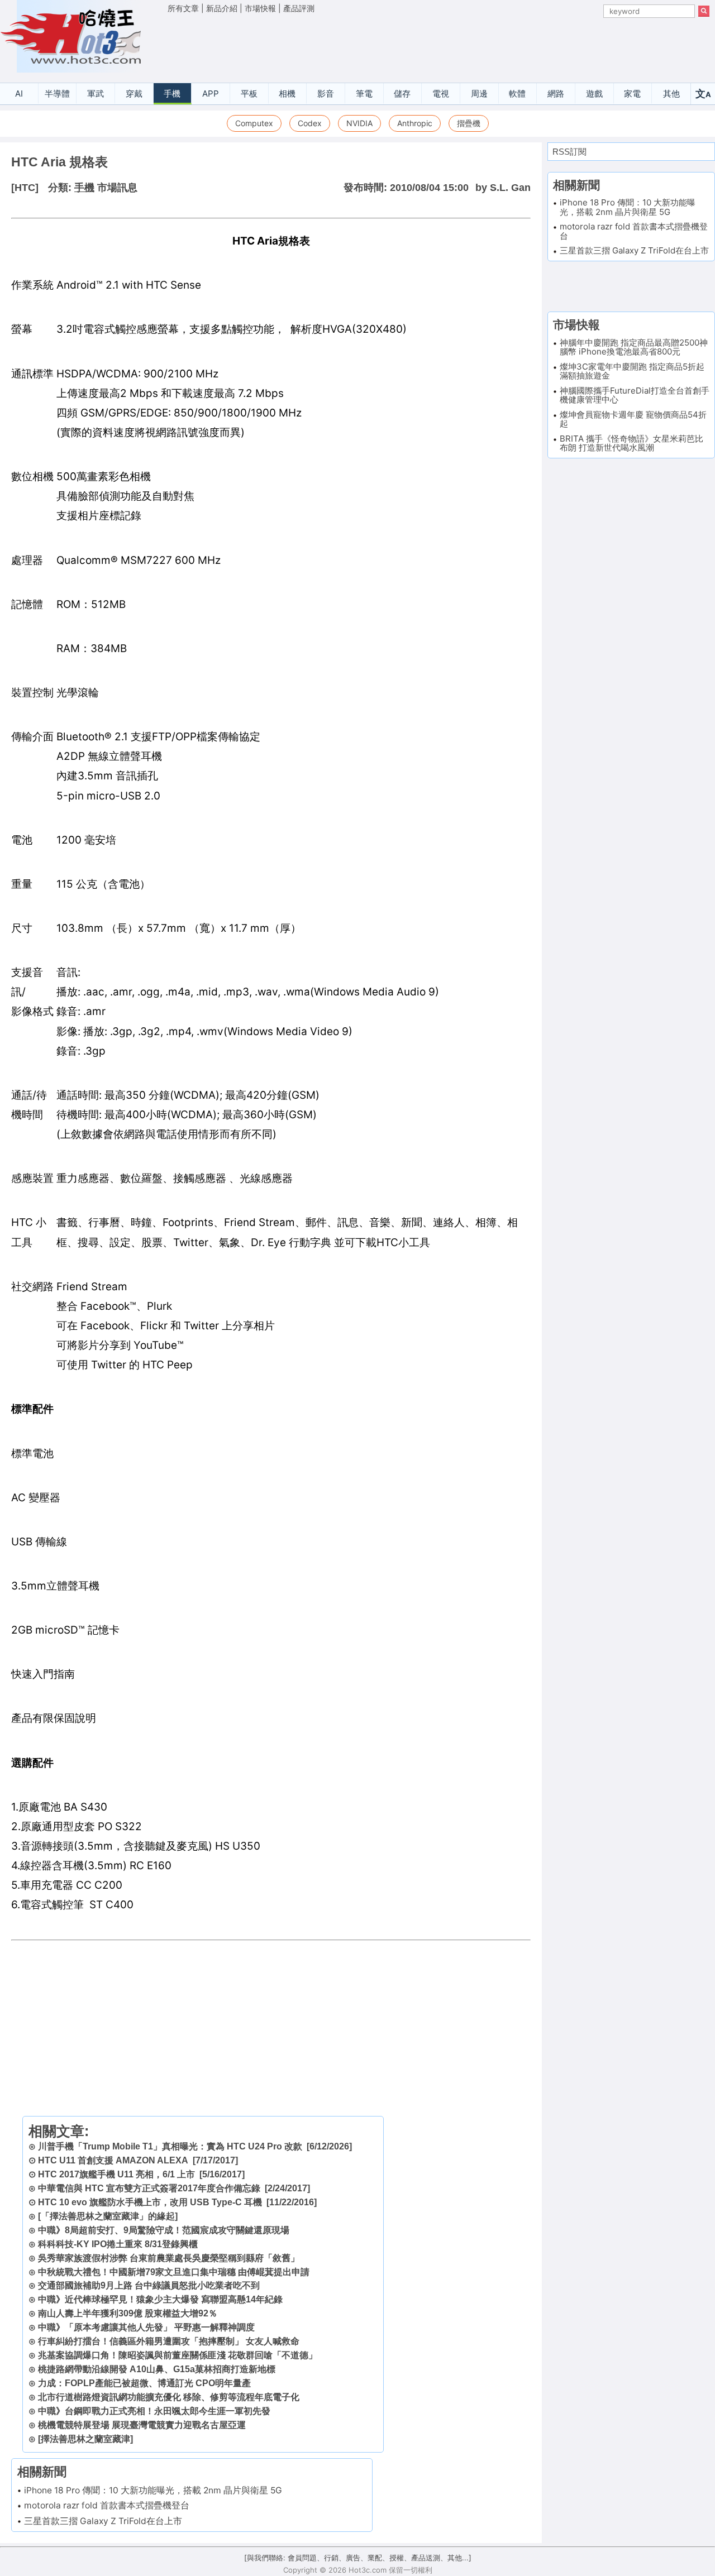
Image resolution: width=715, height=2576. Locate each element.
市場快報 (260, 8)
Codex (310, 123)
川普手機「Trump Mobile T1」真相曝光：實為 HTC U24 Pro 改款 (170, 2146)
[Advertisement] (438, 45)
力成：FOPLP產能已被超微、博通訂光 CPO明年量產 (144, 2383)
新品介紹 (222, 8)
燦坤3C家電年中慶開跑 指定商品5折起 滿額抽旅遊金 (632, 371)
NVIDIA (359, 123)
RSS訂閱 (569, 152)
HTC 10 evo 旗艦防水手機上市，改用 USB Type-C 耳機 (150, 2202)
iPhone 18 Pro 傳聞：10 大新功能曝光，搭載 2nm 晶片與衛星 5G (153, 2490)
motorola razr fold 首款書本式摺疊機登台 (107, 2505)
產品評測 (299, 8)
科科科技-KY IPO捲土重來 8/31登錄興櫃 (118, 2244)
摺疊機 (469, 123)
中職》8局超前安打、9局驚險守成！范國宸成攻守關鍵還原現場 (164, 2230)
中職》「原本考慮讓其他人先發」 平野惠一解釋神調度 (146, 2327)
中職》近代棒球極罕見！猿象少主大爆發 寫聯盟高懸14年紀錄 (160, 2299)
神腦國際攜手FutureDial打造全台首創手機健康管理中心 (635, 395)
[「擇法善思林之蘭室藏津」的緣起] (108, 2216)
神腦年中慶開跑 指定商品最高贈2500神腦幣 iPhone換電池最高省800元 (634, 347)
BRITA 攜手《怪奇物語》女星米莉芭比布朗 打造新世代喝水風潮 (631, 443)
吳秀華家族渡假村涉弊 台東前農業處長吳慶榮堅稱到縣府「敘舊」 (169, 2258)
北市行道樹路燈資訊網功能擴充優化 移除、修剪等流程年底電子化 (169, 2397)
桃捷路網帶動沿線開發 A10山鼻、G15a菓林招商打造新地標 (157, 2369)
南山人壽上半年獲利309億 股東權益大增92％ (128, 2313)
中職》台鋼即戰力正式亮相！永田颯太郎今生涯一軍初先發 (154, 2411)
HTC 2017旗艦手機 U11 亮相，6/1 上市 (116, 2174)
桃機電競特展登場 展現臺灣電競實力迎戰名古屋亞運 (142, 2425)
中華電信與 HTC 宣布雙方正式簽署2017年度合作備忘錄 (149, 2188)
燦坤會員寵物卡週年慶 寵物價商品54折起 (633, 419)
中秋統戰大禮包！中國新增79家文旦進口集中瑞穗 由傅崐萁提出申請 (174, 2272)
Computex (254, 123)
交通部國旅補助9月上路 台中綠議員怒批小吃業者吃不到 (149, 2285)
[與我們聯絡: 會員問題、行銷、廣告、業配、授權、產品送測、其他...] (358, 2558)
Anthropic (415, 123)
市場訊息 (117, 188)
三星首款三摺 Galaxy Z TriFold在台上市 (103, 2521)
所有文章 (183, 8)
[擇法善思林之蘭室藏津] (85, 2439)
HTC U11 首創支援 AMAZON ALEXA (113, 2160)
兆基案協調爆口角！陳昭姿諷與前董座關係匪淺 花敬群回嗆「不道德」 (178, 2355)
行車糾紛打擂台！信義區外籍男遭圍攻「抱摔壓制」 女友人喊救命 (169, 2341)
